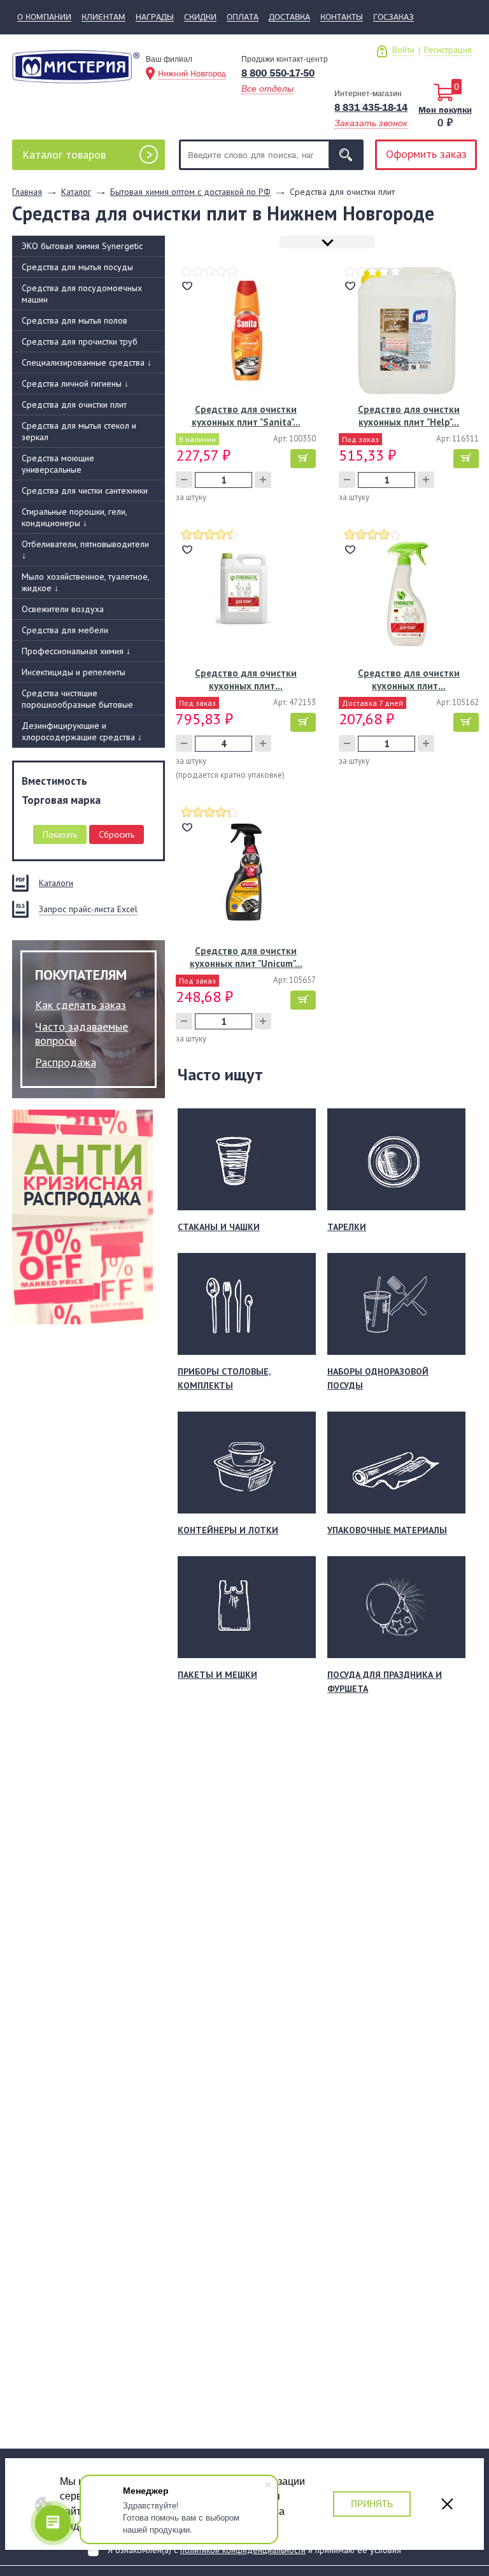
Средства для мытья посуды (77, 267)
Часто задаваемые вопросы (81, 1034)
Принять (372, 2504)
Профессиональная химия (76, 651)
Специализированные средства (87, 362)
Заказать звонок (371, 123)
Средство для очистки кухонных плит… (246, 679)
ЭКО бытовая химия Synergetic (82, 246)
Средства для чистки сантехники (85, 490)
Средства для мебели (65, 630)
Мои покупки (445, 110)
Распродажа (66, 1062)
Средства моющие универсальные (58, 464)
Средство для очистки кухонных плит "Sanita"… (246, 416)
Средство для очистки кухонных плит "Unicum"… (246, 957)
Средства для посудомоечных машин (82, 294)
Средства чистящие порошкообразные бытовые (77, 699)
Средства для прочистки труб (80, 341)
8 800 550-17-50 (278, 73)
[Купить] (303, 459)
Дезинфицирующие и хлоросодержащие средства (82, 731)
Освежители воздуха (63, 609)
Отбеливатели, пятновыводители (85, 550)
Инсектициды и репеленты (74, 672)
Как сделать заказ (81, 1005)
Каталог (64, 154)
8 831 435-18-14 (371, 107)
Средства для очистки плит (74, 404)
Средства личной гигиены (75, 383)
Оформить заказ (426, 154)
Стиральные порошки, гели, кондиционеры (74, 517)
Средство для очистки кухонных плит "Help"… (409, 416)
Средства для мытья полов (74, 320)
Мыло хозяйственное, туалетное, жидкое (86, 582)
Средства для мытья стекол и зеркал (79, 431)
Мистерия (76, 71)
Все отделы (267, 89)
